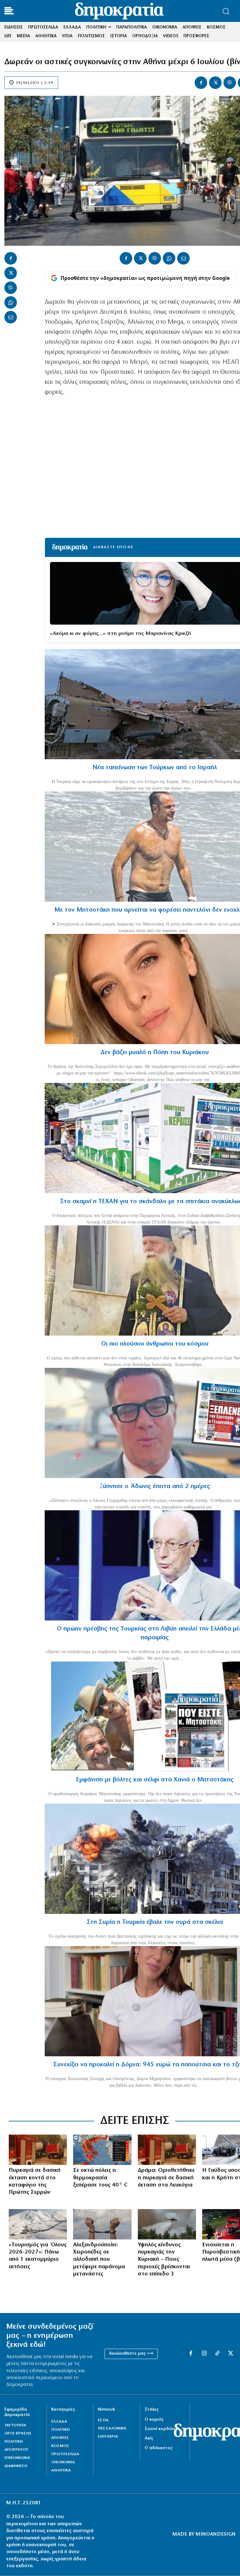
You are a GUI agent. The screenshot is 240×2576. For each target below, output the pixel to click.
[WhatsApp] (11, 302)
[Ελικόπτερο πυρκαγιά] (167, 2224)
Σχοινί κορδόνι (160, 2429)
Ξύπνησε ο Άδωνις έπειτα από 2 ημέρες (155, 1486)
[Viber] (230, 83)
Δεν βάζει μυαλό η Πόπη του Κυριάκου (155, 1053)
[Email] (11, 317)
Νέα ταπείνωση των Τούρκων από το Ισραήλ (155, 768)
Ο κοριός (154, 2420)
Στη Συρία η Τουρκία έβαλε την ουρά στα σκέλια (155, 1922)
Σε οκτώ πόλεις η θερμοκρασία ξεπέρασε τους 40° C (100, 2178)
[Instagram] (204, 2354)
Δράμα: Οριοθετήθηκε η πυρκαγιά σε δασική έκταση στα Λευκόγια (166, 2178)
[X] (215, 83)
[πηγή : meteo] (102, 2150)
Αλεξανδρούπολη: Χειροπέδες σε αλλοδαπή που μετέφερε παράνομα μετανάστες (99, 2260)
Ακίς (149, 2438)
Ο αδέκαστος (159, 2448)
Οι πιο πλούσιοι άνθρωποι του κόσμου (155, 1344)
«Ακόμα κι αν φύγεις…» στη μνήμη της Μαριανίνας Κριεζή (120, 634)
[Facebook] (201, 83)
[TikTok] (217, 2354)
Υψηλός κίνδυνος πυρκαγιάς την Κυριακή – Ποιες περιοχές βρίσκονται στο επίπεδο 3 (164, 2260)
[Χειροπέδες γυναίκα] (102, 2224)
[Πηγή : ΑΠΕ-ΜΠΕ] (38, 2150)
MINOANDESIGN (216, 2534)
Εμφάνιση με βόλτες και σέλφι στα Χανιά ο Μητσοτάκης (155, 1780)
